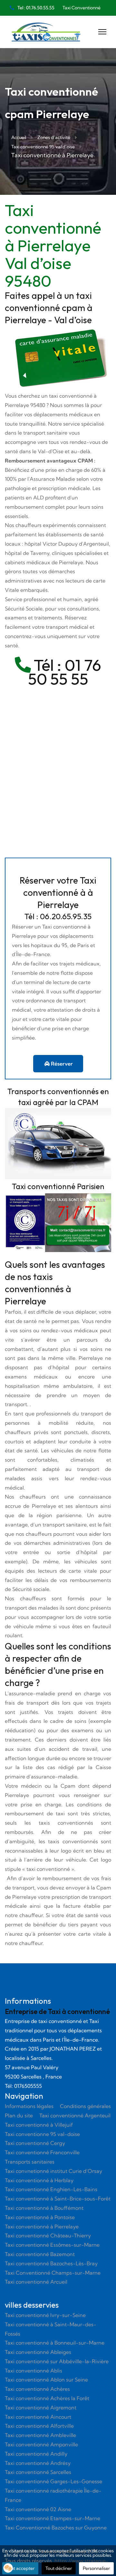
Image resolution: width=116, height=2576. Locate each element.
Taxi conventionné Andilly (36, 2454)
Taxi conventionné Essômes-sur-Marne (52, 2245)
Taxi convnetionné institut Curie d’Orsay (53, 2171)
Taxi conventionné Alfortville (39, 2426)
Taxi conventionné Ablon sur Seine (46, 2380)
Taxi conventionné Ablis (34, 2371)
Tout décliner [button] (59, 2568)
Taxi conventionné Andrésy (38, 2463)
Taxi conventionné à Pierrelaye (42, 2226)
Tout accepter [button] (20, 2568)
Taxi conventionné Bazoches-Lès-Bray (51, 2263)
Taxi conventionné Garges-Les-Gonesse (53, 2481)
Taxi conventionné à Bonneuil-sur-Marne (55, 2343)
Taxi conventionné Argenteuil (75, 2115)
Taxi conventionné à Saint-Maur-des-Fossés (51, 2329)
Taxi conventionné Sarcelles (38, 2472)
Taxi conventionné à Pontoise (40, 2217)
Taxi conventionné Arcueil (36, 2282)
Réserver (61, 1064)
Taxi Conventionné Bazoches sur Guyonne (56, 2528)
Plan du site (19, 2115)
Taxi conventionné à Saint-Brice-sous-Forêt (58, 2199)
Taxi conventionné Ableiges (38, 2352)
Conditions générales (85, 2106)
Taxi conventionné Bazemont (40, 2254)
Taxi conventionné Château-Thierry (48, 2235)
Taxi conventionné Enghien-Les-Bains (51, 2189)
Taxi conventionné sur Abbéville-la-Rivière (57, 2361)
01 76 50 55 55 (65, 672)
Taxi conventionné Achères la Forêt (47, 2398)
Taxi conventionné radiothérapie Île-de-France (53, 2495)
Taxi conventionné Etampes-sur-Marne (53, 2518)
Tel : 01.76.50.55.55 (36, 8)
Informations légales (29, 2106)
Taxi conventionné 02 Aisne (38, 2509)
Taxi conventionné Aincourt (38, 2417)
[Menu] (102, 32)
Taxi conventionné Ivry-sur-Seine (45, 2315)
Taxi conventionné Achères (37, 2389)
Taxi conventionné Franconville (42, 2152)
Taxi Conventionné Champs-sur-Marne (53, 2273)
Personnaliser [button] (96, 2568)
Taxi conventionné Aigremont (41, 2407)
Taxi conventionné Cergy (35, 2143)
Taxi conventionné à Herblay (39, 2180)
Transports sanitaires (30, 2162)
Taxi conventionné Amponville (41, 2444)
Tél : (48, 665)
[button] (8, 2568)
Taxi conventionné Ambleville (40, 2435)
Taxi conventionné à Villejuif (39, 2125)
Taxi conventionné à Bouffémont (44, 2208)
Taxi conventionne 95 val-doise (42, 2134)
